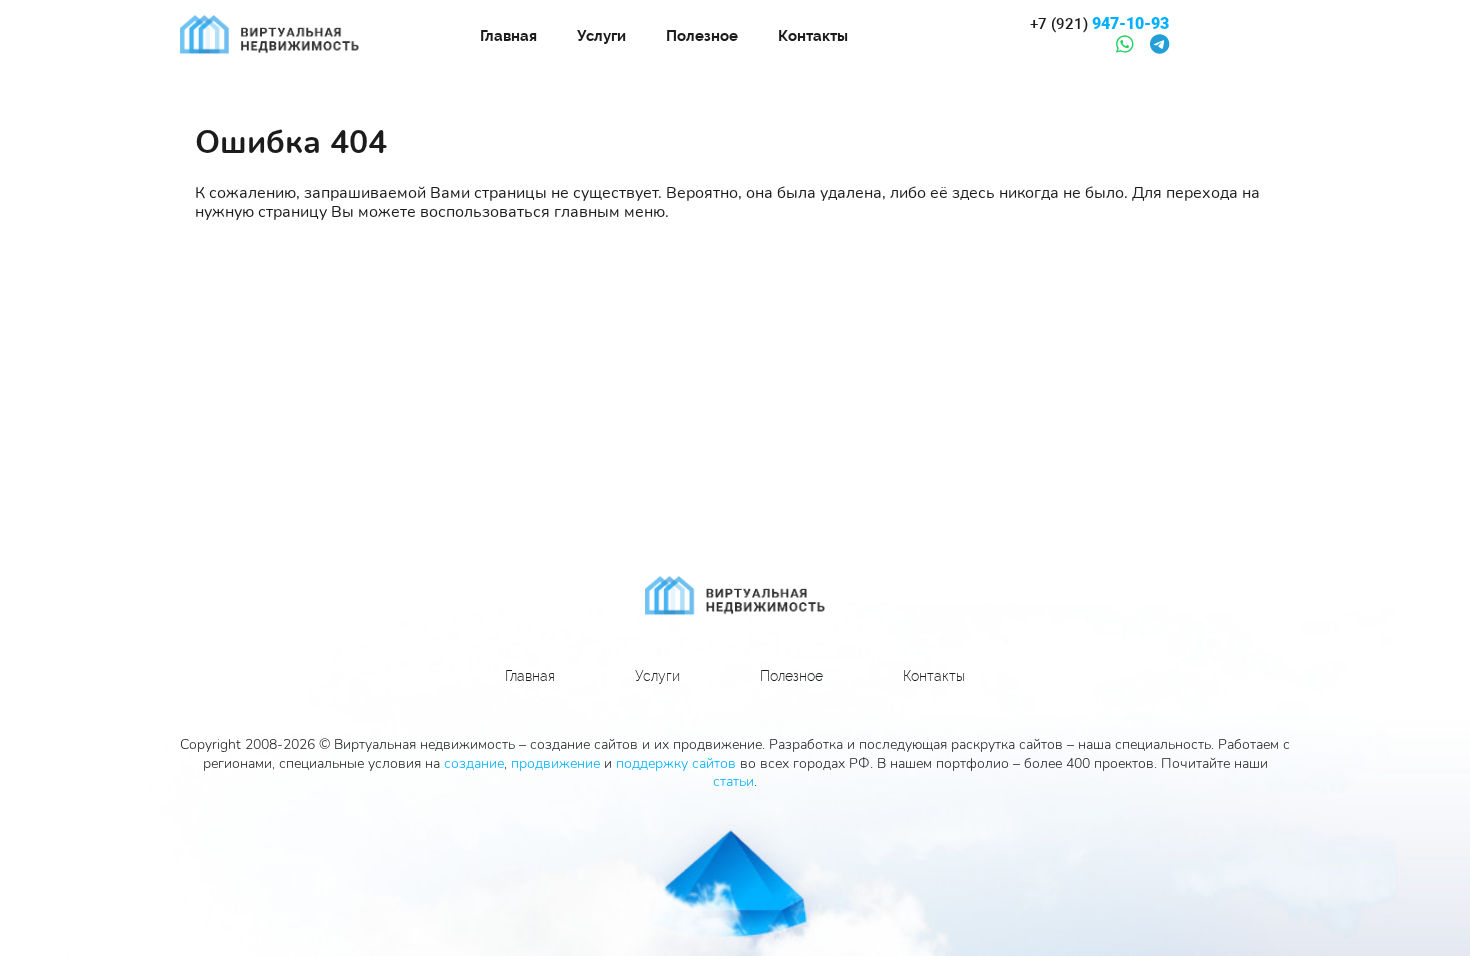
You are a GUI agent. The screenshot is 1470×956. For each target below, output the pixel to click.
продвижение (555, 763)
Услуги (601, 36)
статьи (733, 781)
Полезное (702, 36)
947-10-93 (1099, 24)
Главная (508, 36)
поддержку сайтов (676, 763)
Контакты (813, 36)
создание (474, 763)
